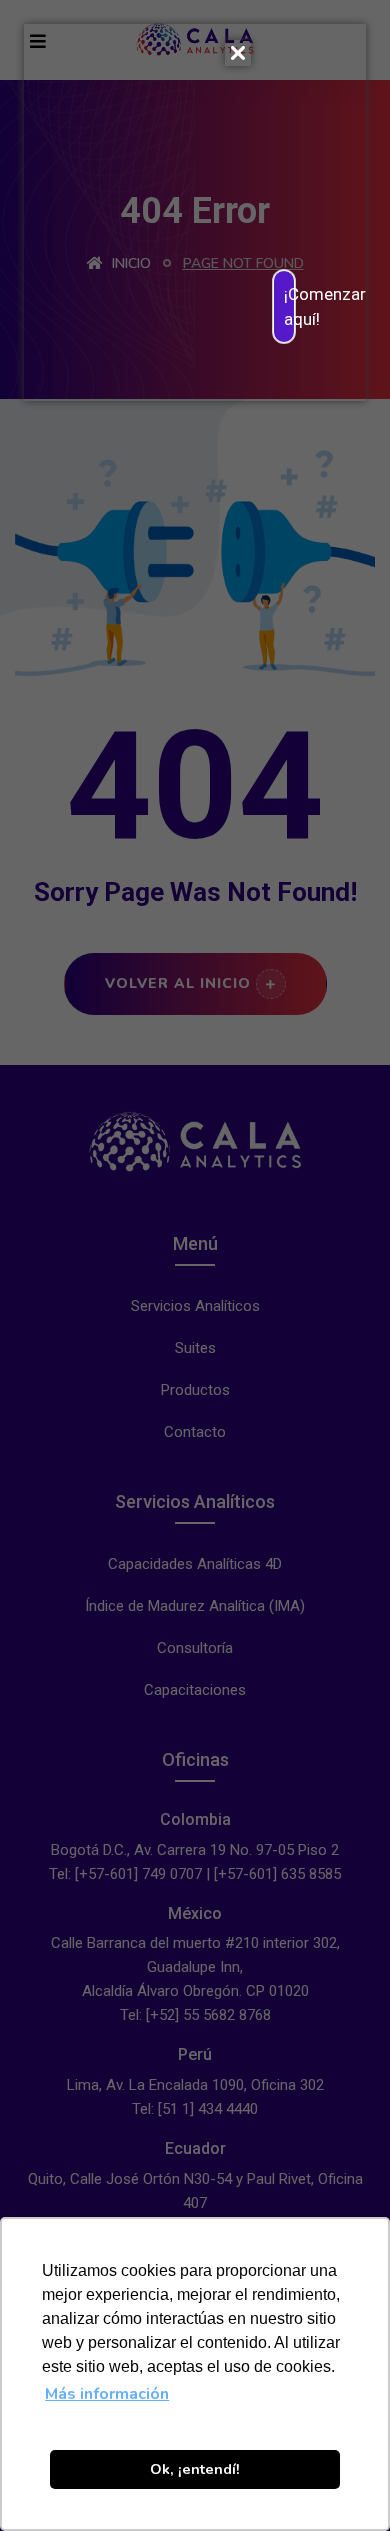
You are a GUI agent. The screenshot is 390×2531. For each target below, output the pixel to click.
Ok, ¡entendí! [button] (195, 2469)
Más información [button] (107, 2394)
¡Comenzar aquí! (289, 306)
